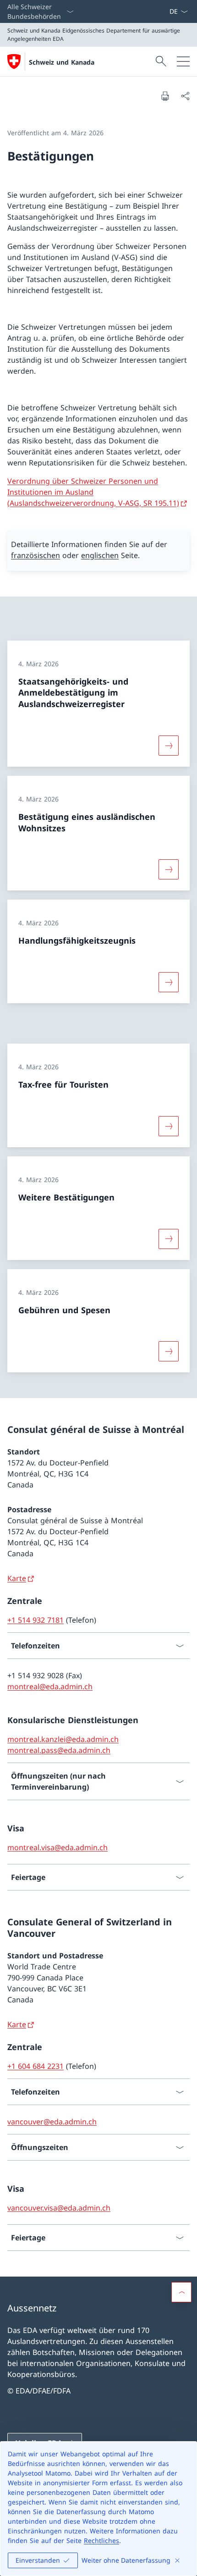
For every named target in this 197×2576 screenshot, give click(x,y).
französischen (36, 555)
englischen (100, 555)
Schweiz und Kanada (62, 62)
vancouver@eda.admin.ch (52, 2122)
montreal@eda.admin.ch (50, 1686)
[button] (181, 2292)
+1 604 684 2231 (36, 2066)
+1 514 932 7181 (36, 1620)
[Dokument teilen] (185, 96)
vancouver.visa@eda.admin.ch (59, 2208)
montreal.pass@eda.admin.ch (59, 1750)
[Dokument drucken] (165, 96)
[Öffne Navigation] (183, 61)
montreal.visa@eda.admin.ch (57, 1847)
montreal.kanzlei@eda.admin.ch (63, 1739)
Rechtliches (101, 2540)
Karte (17, 1578)
